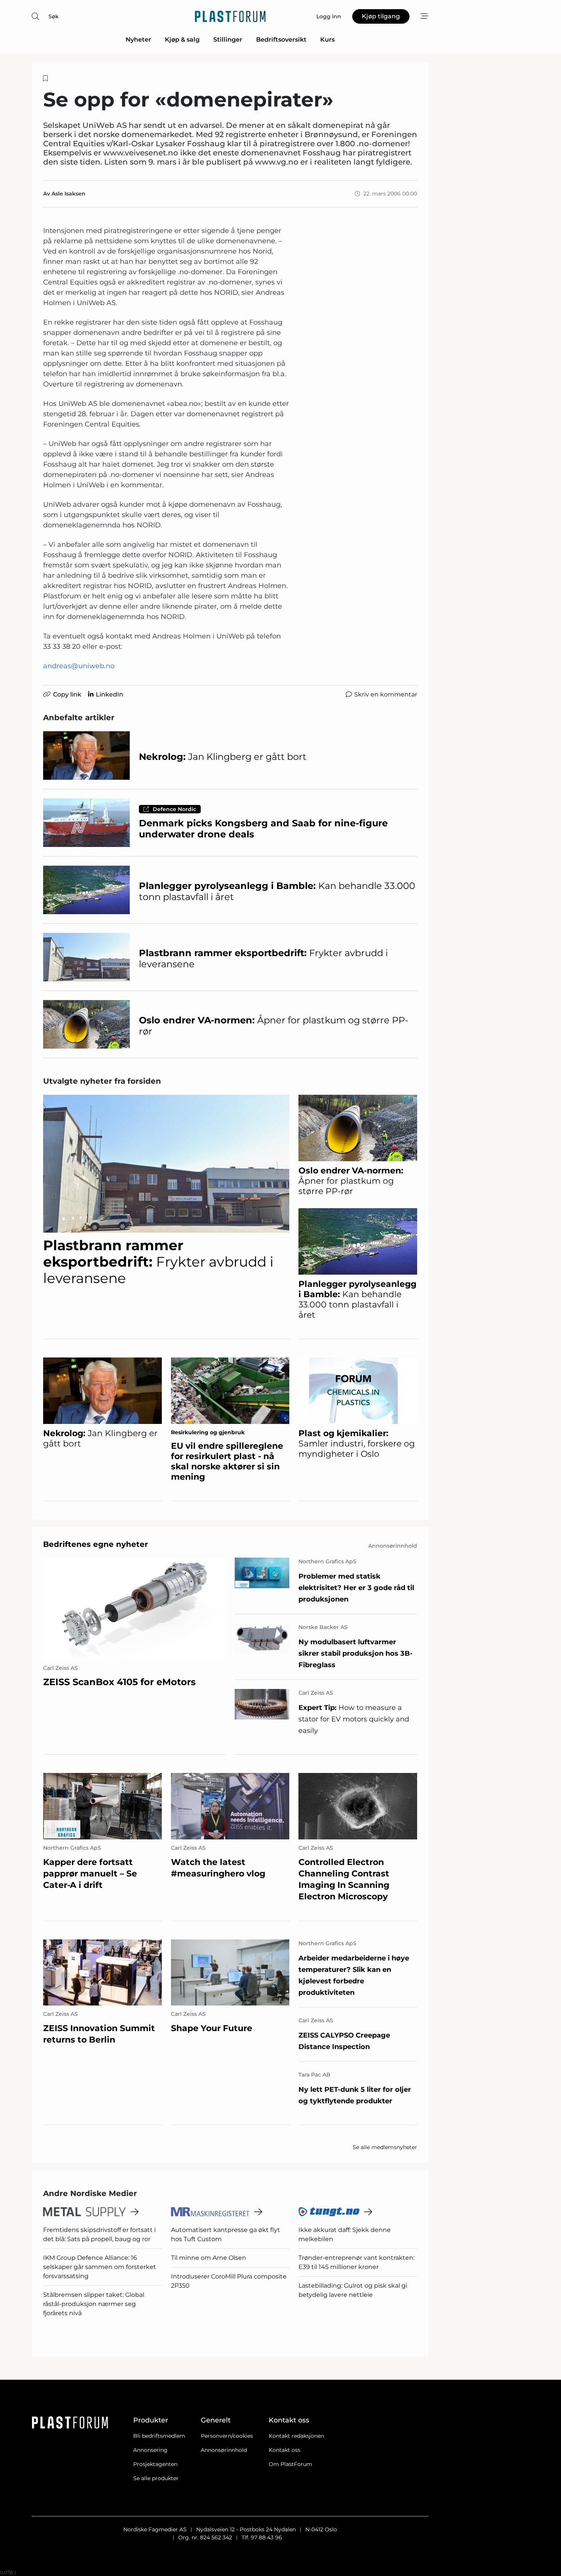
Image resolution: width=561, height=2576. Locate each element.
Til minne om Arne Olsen (209, 2258)
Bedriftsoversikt (281, 40)
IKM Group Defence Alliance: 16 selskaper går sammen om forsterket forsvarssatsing (100, 2267)
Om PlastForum (290, 2464)
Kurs (327, 40)
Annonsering (150, 2450)
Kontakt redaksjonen (296, 2436)
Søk (54, 16)
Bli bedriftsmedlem (159, 2436)
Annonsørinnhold (224, 2450)
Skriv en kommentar (386, 694)
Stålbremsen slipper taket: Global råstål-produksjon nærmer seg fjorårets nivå (94, 2304)
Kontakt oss (285, 2450)
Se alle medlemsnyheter (385, 2147)
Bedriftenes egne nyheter (96, 1544)
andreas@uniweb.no (79, 666)
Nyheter (138, 40)
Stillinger (228, 40)
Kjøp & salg (182, 40)
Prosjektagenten (155, 2464)
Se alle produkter (156, 2478)
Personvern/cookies (227, 2436)
